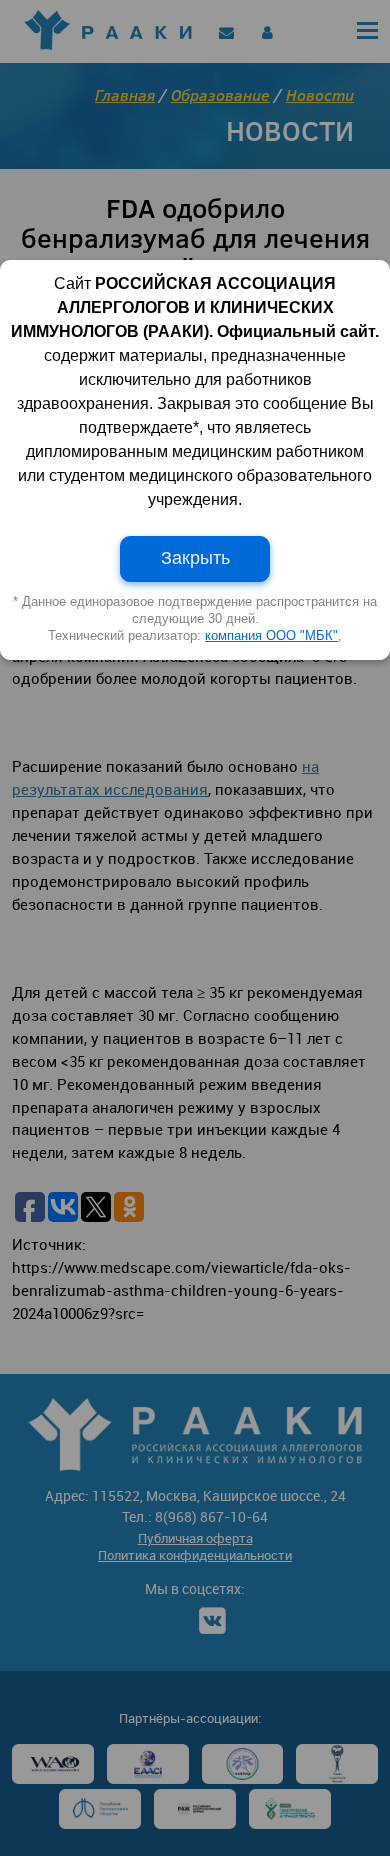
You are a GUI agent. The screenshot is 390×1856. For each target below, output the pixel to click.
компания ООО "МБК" (271, 635)
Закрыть (195, 558)
